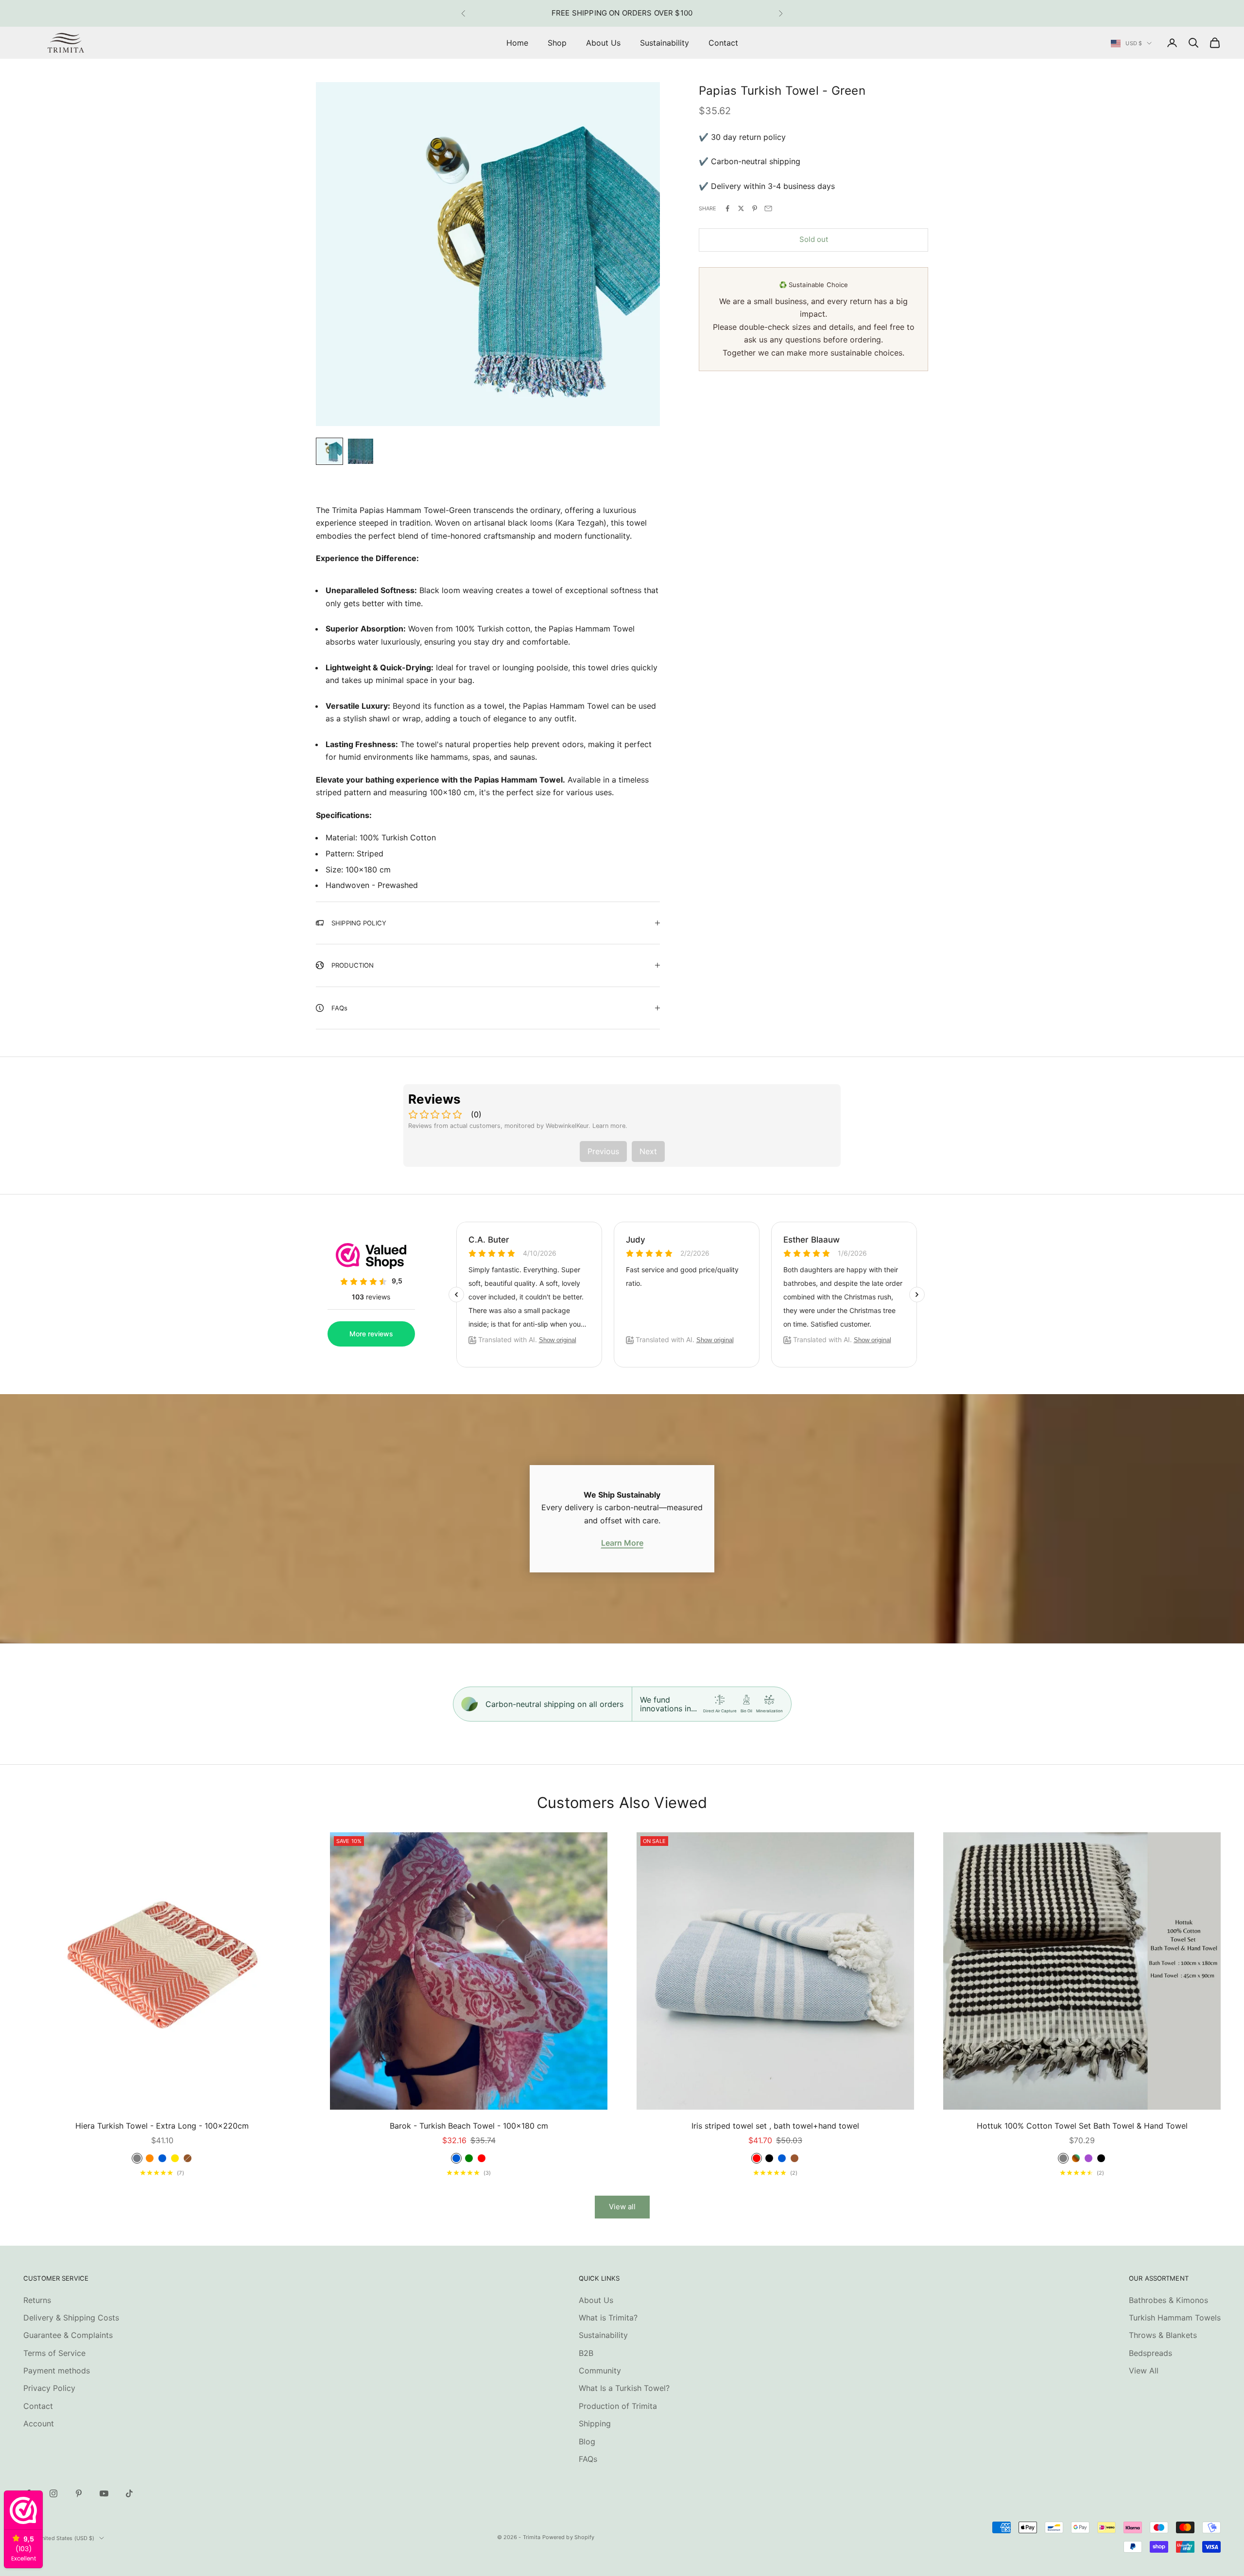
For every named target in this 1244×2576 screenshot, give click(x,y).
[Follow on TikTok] (129, 2493)
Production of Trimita (618, 2406)
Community (600, 2371)
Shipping (595, 2423)
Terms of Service (54, 2353)
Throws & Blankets (1163, 2335)
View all (622, 2207)
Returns (37, 2300)
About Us (603, 43)
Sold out (814, 239)
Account (39, 2423)
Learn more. (610, 1126)
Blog (587, 2441)
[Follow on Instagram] (53, 2493)
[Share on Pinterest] (755, 208)
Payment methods (57, 2371)
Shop (557, 43)
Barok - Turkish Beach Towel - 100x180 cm (469, 2126)
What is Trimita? (608, 2318)
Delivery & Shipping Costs (71, 2318)
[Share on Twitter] (741, 208)
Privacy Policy (49, 2388)
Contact (723, 43)
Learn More (622, 1543)
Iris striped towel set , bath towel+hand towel (775, 2126)
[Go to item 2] (361, 451)
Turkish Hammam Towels (1175, 2318)
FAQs (588, 2459)
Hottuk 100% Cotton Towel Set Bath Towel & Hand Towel (1082, 2126)
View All (1144, 2371)
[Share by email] (768, 208)
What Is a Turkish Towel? (624, 2388)
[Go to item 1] (329, 451)
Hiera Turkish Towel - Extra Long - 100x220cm (162, 2126)
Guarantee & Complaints (68, 2335)
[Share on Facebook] (727, 208)
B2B (586, 2353)
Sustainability (665, 43)
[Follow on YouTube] (104, 2493)
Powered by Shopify (569, 2537)
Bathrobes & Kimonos (1168, 2300)
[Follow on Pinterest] (79, 2493)
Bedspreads (1150, 2353)
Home (517, 43)
